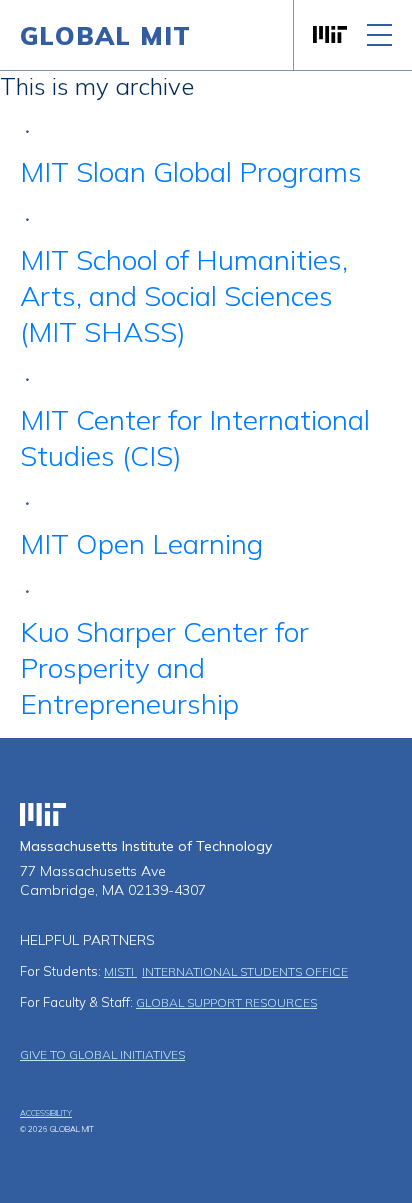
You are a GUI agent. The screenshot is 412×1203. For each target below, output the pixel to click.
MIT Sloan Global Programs (191, 171)
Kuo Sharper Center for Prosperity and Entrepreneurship (164, 667)
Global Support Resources (226, 1002)
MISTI (120, 971)
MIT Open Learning (141, 543)
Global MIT (106, 35)
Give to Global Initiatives (102, 1054)
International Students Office (245, 971)
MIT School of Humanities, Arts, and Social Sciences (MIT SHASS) (184, 295)
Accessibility (46, 1113)
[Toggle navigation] (379, 35)
